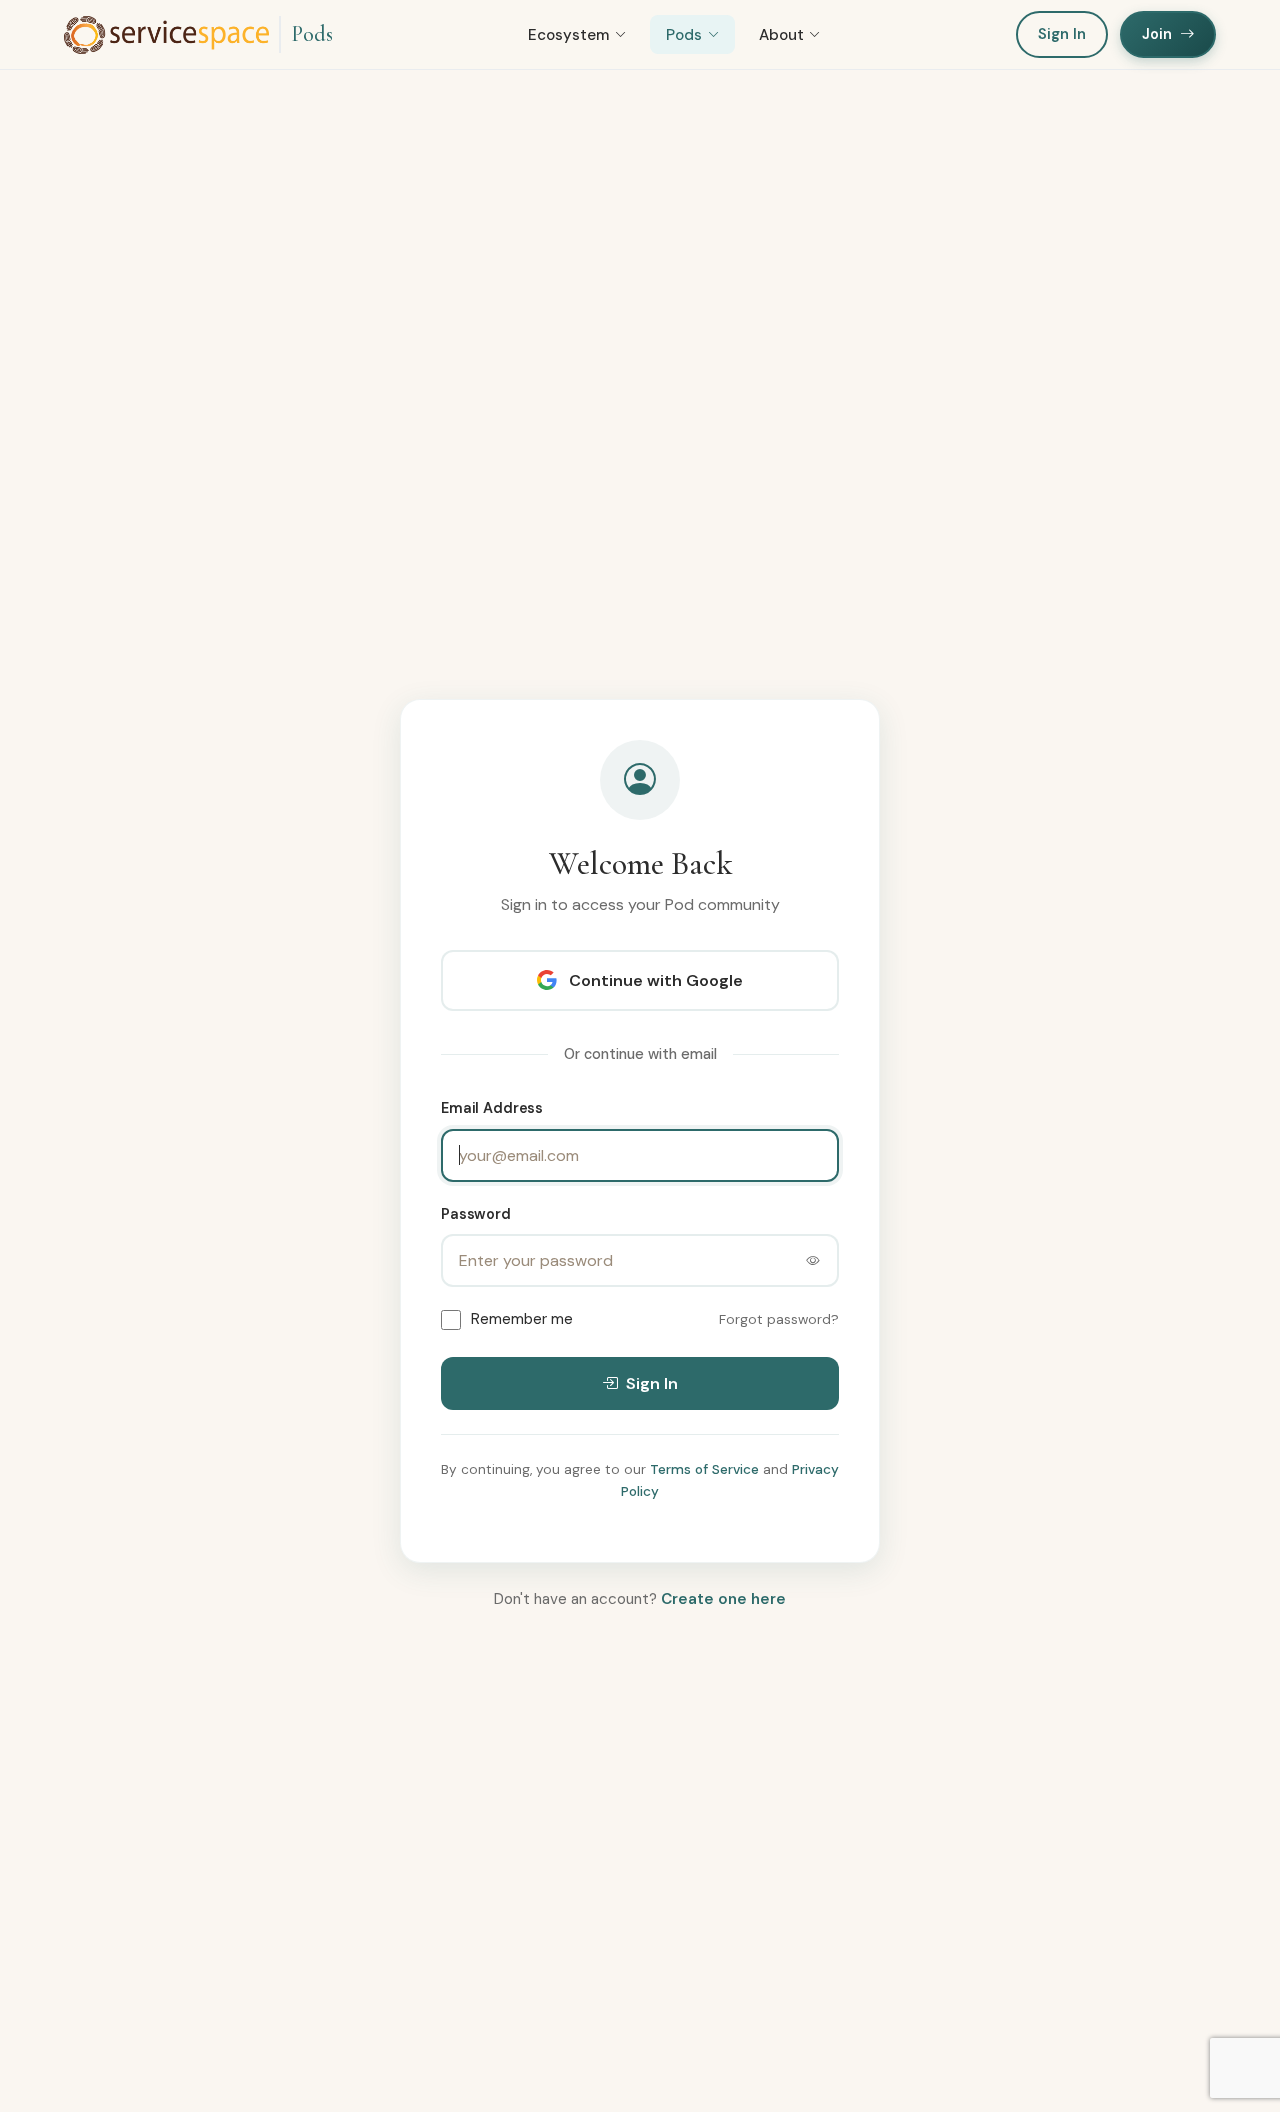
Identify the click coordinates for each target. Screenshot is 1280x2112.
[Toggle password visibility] (812, 1260)
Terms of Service (704, 1469)
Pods (312, 34)
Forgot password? (779, 1319)
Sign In (1062, 34)
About (781, 35)
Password (476, 1213)
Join (1157, 34)
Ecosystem (568, 35)
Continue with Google (656, 980)
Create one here (723, 1599)
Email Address (492, 1108)
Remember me (522, 1319)
